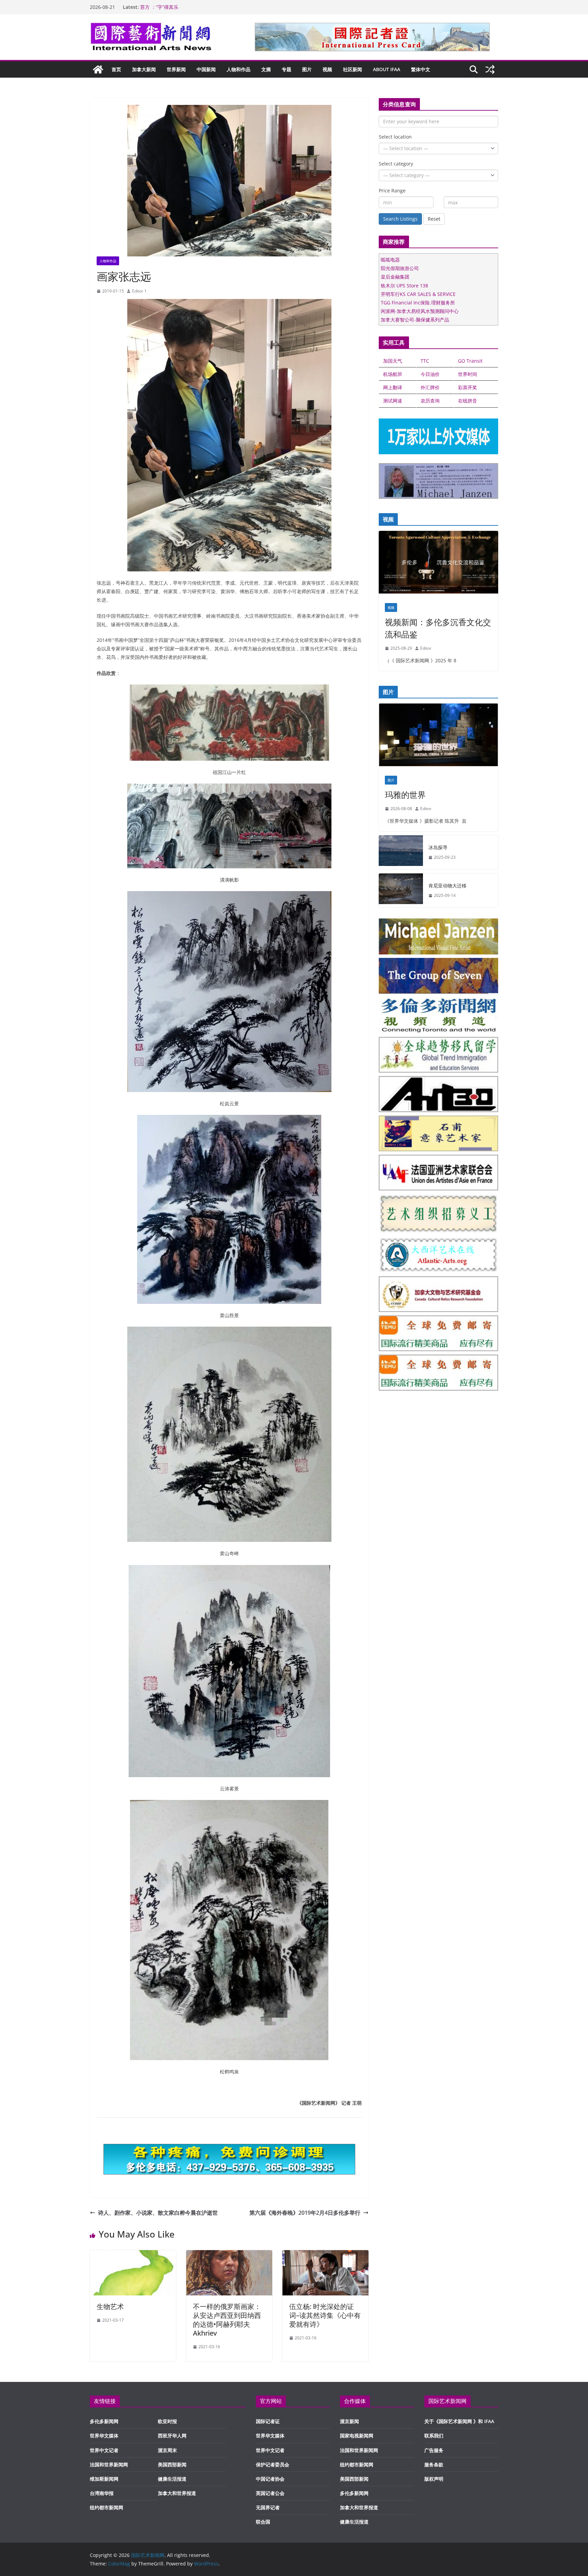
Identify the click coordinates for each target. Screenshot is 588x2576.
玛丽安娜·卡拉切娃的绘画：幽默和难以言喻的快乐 (193, 7)
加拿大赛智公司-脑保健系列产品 (415, 320)
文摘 (266, 69)
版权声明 (434, 2479)
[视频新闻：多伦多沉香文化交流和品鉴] (438, 564)
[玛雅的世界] (438, 737)
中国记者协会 (270, 2479)
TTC (425, 361)
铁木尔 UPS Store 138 (404, 286)
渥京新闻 (349, 2421)
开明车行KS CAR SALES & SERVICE (418, 294)
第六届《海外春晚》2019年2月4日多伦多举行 (305, 2213)
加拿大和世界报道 (177, 2493)
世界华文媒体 (104, 2436)
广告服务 (434, 2450)
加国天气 (393, 361)
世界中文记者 (104, 2450)
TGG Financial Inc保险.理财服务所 (418, 303)
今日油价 (430, 374)
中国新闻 (206, 69)
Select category (396, 164)
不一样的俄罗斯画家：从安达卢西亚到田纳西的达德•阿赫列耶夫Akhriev (227, 2320)
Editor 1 (139, 291)
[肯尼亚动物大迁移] (401, 890)
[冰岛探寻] (401, 852)
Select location (395, 137)
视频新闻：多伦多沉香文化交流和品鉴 (438, 628)
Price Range (392, 191)
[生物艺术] (133, 2255)
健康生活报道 (172, 2479)
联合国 (263, 2522)
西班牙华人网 (172, 2436)
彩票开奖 (468, 387)
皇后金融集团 (395, 277)
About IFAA (387, 69)
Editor (426, 648)
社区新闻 (353, 69)
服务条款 (434, 2464)
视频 (327, 69)
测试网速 (393, 401)
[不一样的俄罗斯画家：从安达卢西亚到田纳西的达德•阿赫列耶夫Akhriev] (229, 2255)
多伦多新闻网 (104, 2421)
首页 (116, 69)
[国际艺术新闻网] (98, 69)
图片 (307, 69)
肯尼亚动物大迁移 (447, 886)
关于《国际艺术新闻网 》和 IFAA (459, 2421)
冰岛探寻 (438, 847)
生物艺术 (110, 2306)
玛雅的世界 (405, 795)
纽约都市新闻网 (107, 2507)
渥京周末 (167, 2450)
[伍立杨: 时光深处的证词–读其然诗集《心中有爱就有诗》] (325, 2255)
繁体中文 (421, 69)
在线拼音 (468, 401)
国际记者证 (268, 2421)
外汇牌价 (430, 387)
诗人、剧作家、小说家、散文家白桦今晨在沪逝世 (158, 2213)
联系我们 (434, 2436)
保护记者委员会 (273, 2464)
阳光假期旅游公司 (400, 268)
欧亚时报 (167, 2421)
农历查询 (430, 401)
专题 (287, 69)
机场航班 (393, 374)
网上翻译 (393, 387)
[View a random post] (490, 69)
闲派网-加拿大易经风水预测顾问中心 (420, 311)
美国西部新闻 (172, 2464)
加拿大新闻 (144, 69)
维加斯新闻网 (104, 2479)
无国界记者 (268, 2507)
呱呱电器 (390, 260)
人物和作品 (239, 69)
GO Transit (470, 361)
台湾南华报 (102, 2493)
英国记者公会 (270, 2493)
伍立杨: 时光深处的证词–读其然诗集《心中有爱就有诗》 (325, 2315)
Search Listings (400, 219)
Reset (434, 219)
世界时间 (468, 374)
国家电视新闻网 (357, 2436)
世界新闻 (176, 69)
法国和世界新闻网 (109, 2464)
